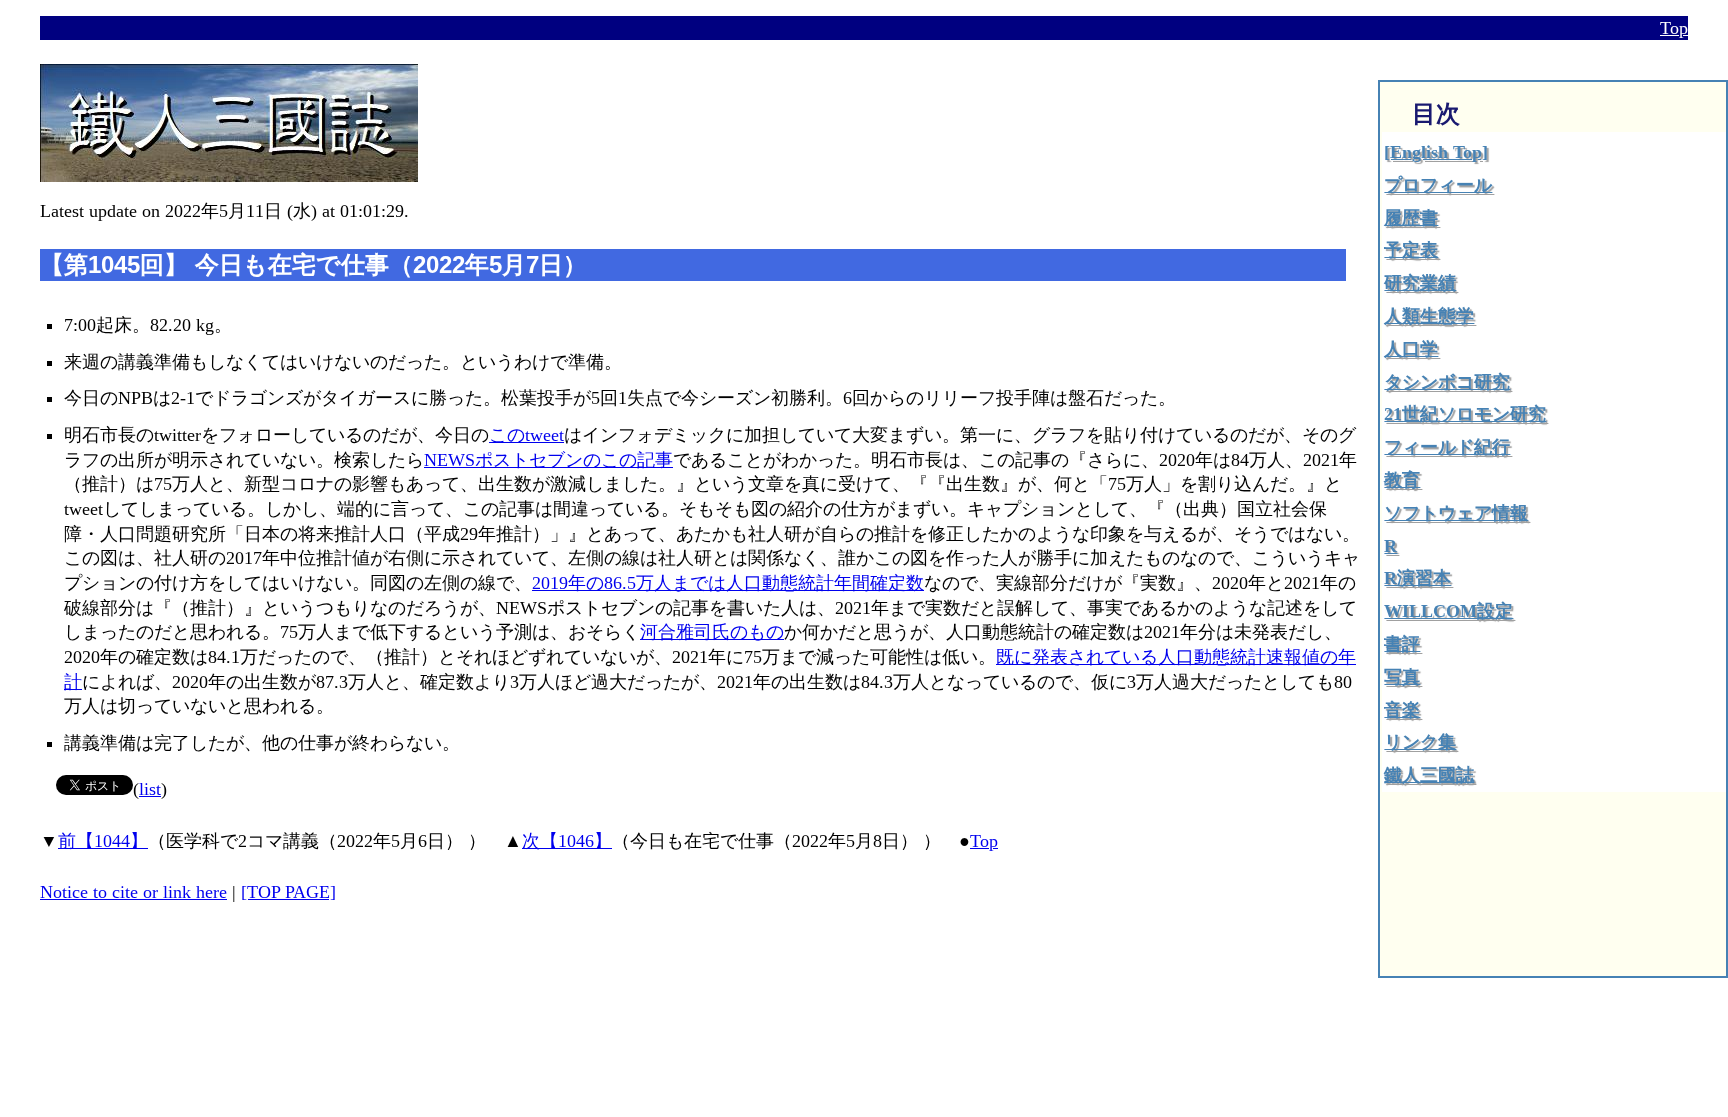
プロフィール (1438, 185)
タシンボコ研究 (1447, 382)
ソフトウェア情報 (1456, 513)
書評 (1402, 644)
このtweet (526, 435)
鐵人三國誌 (1429, 775)
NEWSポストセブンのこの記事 (548, 460)
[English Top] (1436, 152)
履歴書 (1411, 218)
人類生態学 (1429, 316)
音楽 (1402, 710)
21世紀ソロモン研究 (1465, 414)
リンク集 (1420, 742)
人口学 (1411, 349)
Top (1674, 28)
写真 (1402, 677)
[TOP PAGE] (288, 892)
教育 (1402, 480)
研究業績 (1420, 283)
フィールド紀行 (1447, 447)
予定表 (1411, 250)
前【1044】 (103, 841)
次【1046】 (567, 841)
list (150, 789)
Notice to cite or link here (133, 892)
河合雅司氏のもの (712, 632)
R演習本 (1417, 578)
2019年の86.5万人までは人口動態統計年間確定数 (728, 583)
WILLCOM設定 (1448, 611)
